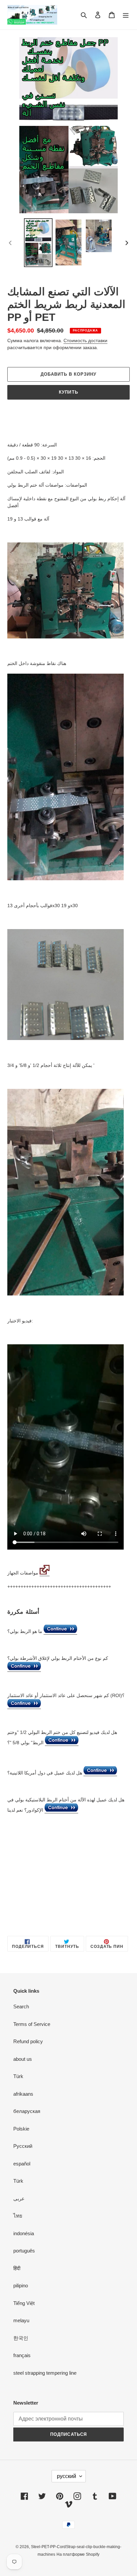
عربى (19, 2198)
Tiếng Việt (24, 2303)
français (22, 2355)
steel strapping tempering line (45, 2373)
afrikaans (23, 2094)
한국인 (21, 2338)
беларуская (27, 2111)
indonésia (24, 2233)
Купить (68, 392)
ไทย (18, 2216)
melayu (21, 2320)
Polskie (21, 2129)
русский (67, 2476)
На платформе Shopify (78, 2554)
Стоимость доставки (85, 340)
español (22, 2164)
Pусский (23, 2146)
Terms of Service (32, 2024)
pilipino (21, 2286)
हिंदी (17, 2268)
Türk (18, 2076)
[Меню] (126, 15)
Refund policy (28, 2041)
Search (21, 2006)
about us (23, 2059)
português (24, 2251)
